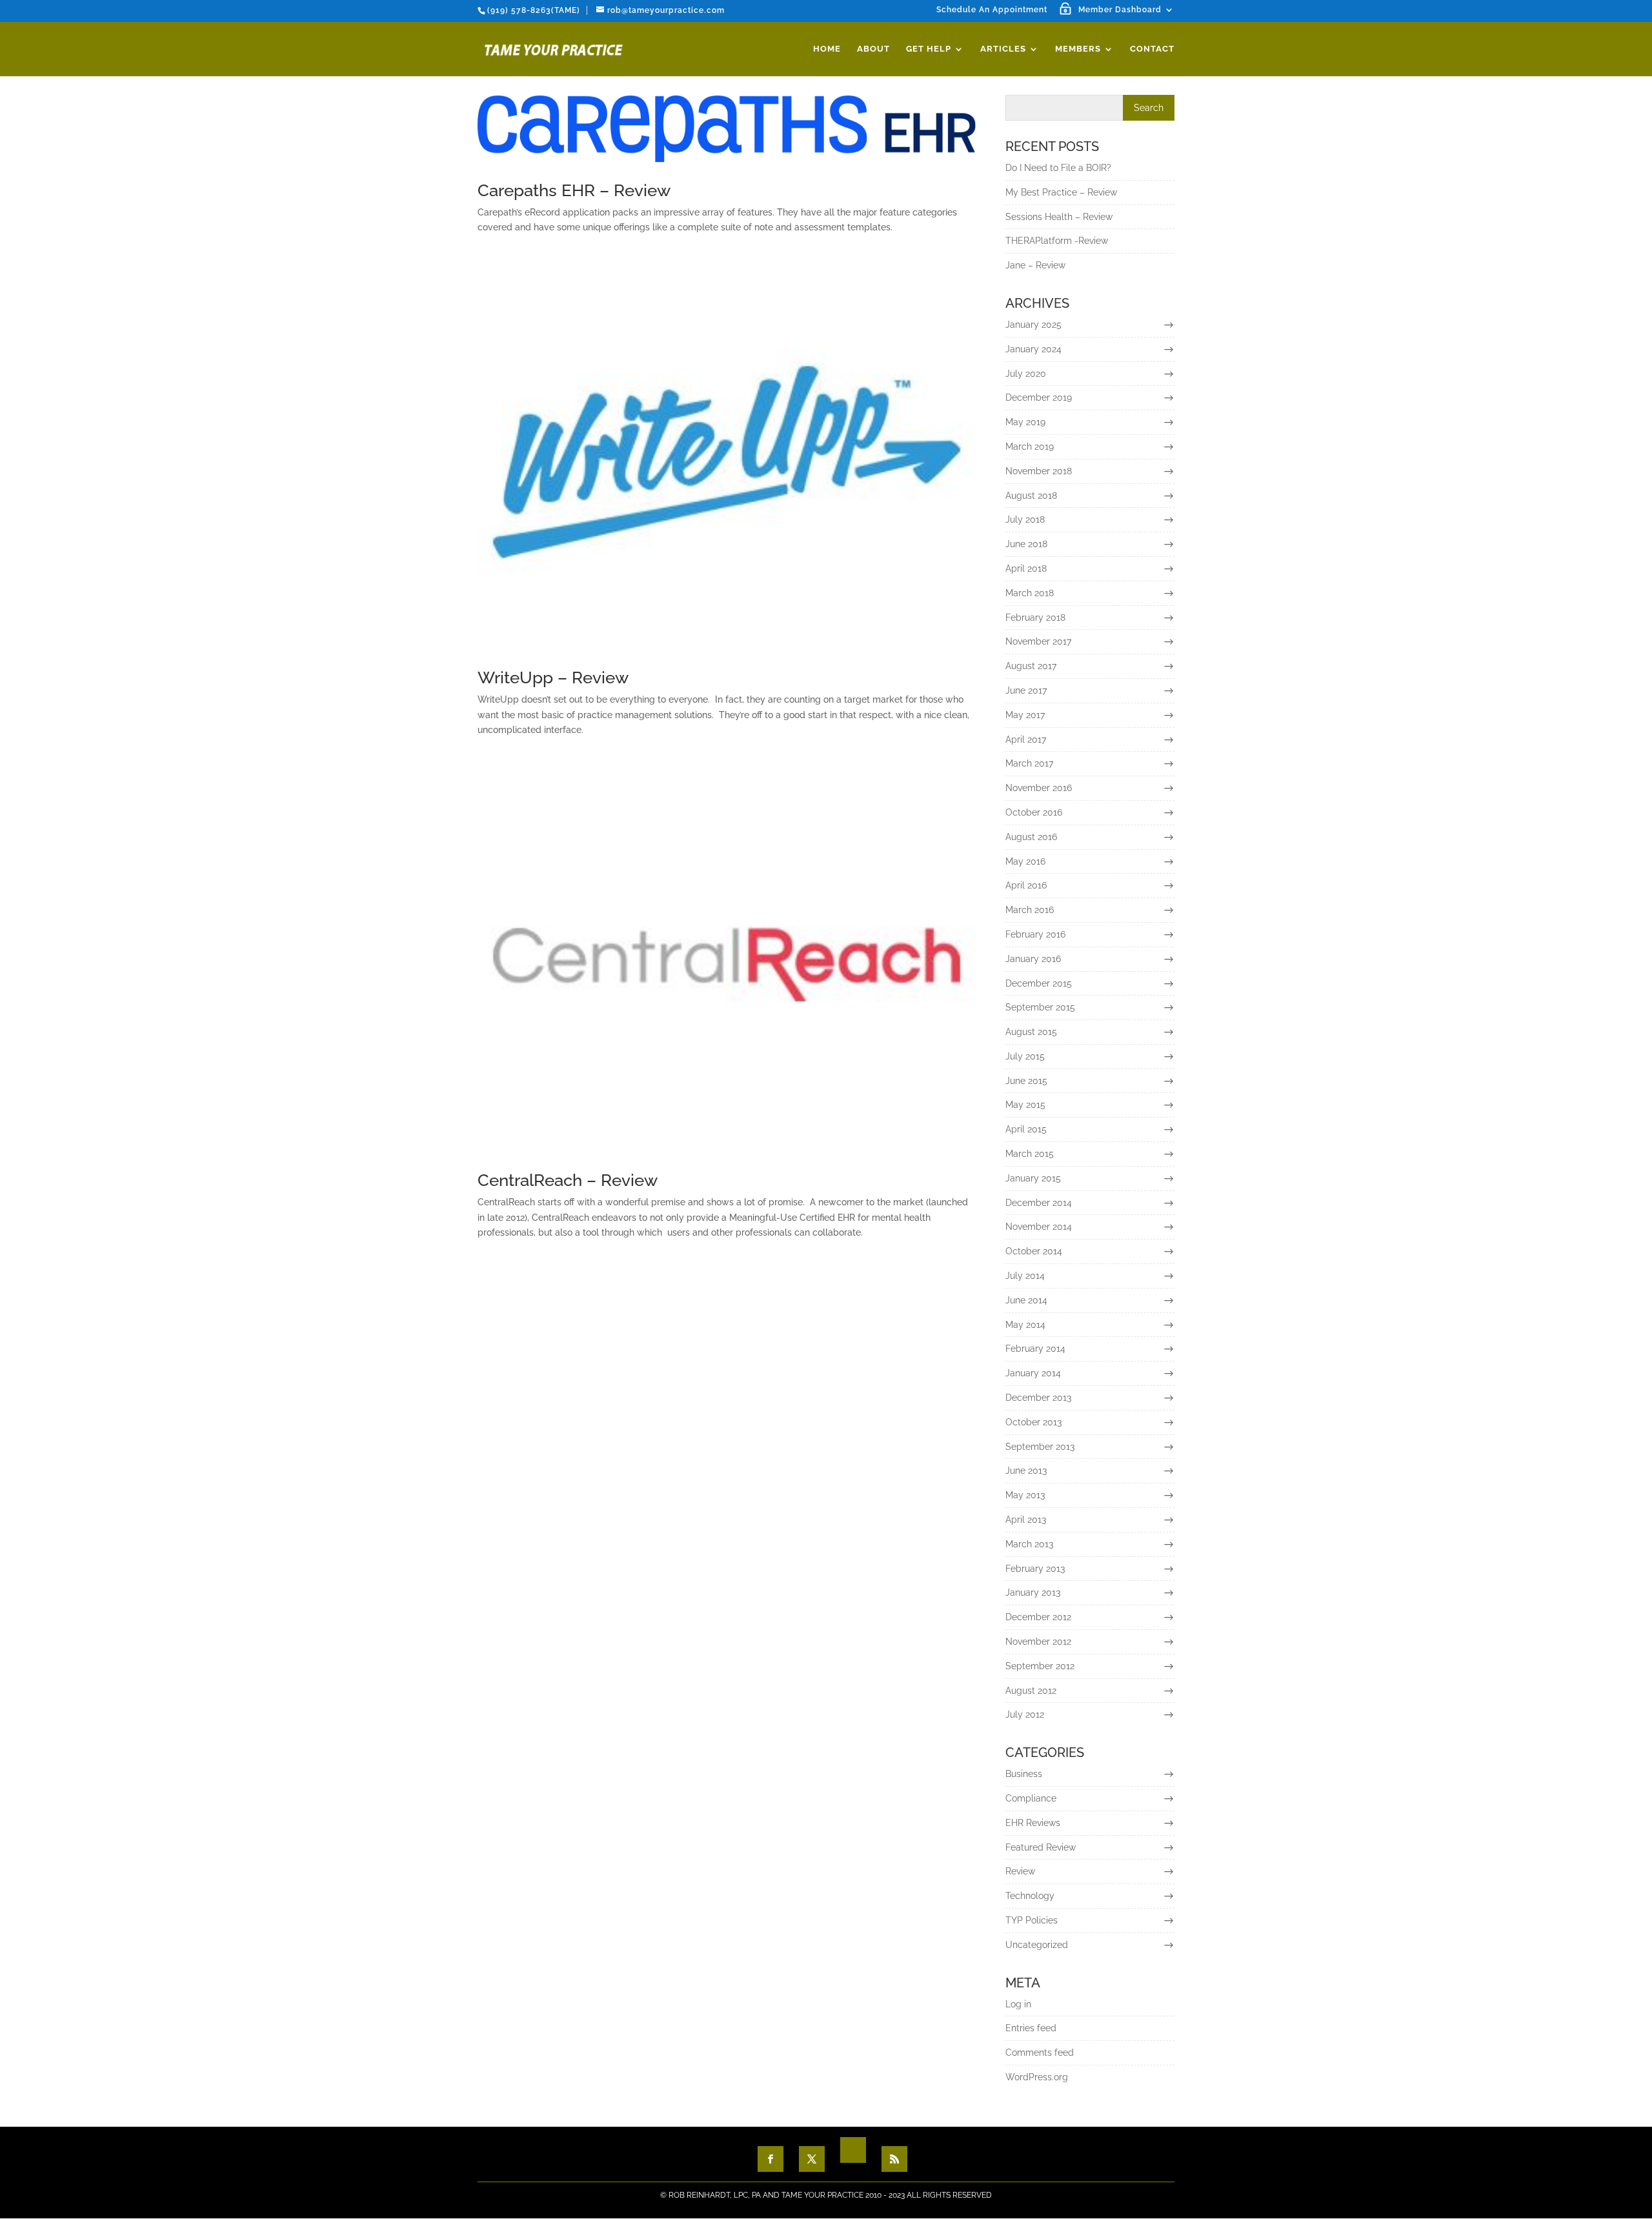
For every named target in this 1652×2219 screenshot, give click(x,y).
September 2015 (1040, 1007)
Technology (1030, 1896)
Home (827, 49)
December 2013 (1038, 1398)
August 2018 (1031, 496)
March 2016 (1030, 910)
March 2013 (1029, 1544)
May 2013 (1025, 1495)
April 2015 (1026, 1129)
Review (1020, 1871)
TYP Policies (1032, 1920)
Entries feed (1031, 2028)
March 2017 (1029, 763)
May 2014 (1025, 1325)
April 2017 (1026, 739)
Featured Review (1041, 1847)
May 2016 (1025, 861)
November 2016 (1039, 788)
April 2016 (1026, 885)
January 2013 (1033, 1592)
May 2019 (1025, 422)
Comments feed (1040, 2053)
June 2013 (1026, 1471)
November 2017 (1038, 641)
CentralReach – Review (568, 1180)
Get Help (929, 49)
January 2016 (1033, 959)
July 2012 (1025, 1714)
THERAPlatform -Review (1057, 241)
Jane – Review (1035, 265)
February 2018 (1035, 618)
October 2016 (1034, 812)
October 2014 (1034, 1251)
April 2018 (1026, 568)
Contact (1152, 49)
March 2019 (1030, 447)
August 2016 (1031, 837)
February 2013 (1035, 1569)
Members (1078, 49)
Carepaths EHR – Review (574, 190)
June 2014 (1026, 1300)
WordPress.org (1037, 2077)
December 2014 (1039, 1203)
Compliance (1031, 1798)
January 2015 (1033, 1178)
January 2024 (1033, 349)
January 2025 (1033, 325)
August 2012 (1031, 1691)
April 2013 (1026, 1520)
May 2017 (1025, 715)
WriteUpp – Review (553, 678)
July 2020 (1026, 374)
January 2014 (1033, 1373)
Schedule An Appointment (992, 10)
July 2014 (1025, 1276)
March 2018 (1030, 593)
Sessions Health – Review (1059, 217)
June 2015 (1026, 1081)
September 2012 (1040, 1666)
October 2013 (1033, 1422)
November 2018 (1039, 471)
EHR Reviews (1033, 1823)
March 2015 (1030, 1154)
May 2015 (1025, 1105)
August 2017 (1031, 666)
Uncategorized (1037, 1945)
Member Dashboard (1120, 10)
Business (1024, 1774)
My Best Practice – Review (1061, 192)
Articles (1003, 49)
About (873, 49)
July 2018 (1025, 519)
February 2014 (1035, 1349)
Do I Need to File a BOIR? (1058, 168)
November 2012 (1038, 1642)
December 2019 (1039, 397)
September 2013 (1040, 1447)
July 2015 (1025, 1056)
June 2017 (1026, 690)
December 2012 (1038, 1617)
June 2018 (1026, 544)
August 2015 (1031, 1032)
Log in (1018, 2004)
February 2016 (1035, 934)
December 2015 (1039, 983)
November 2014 (1039, 1227)
